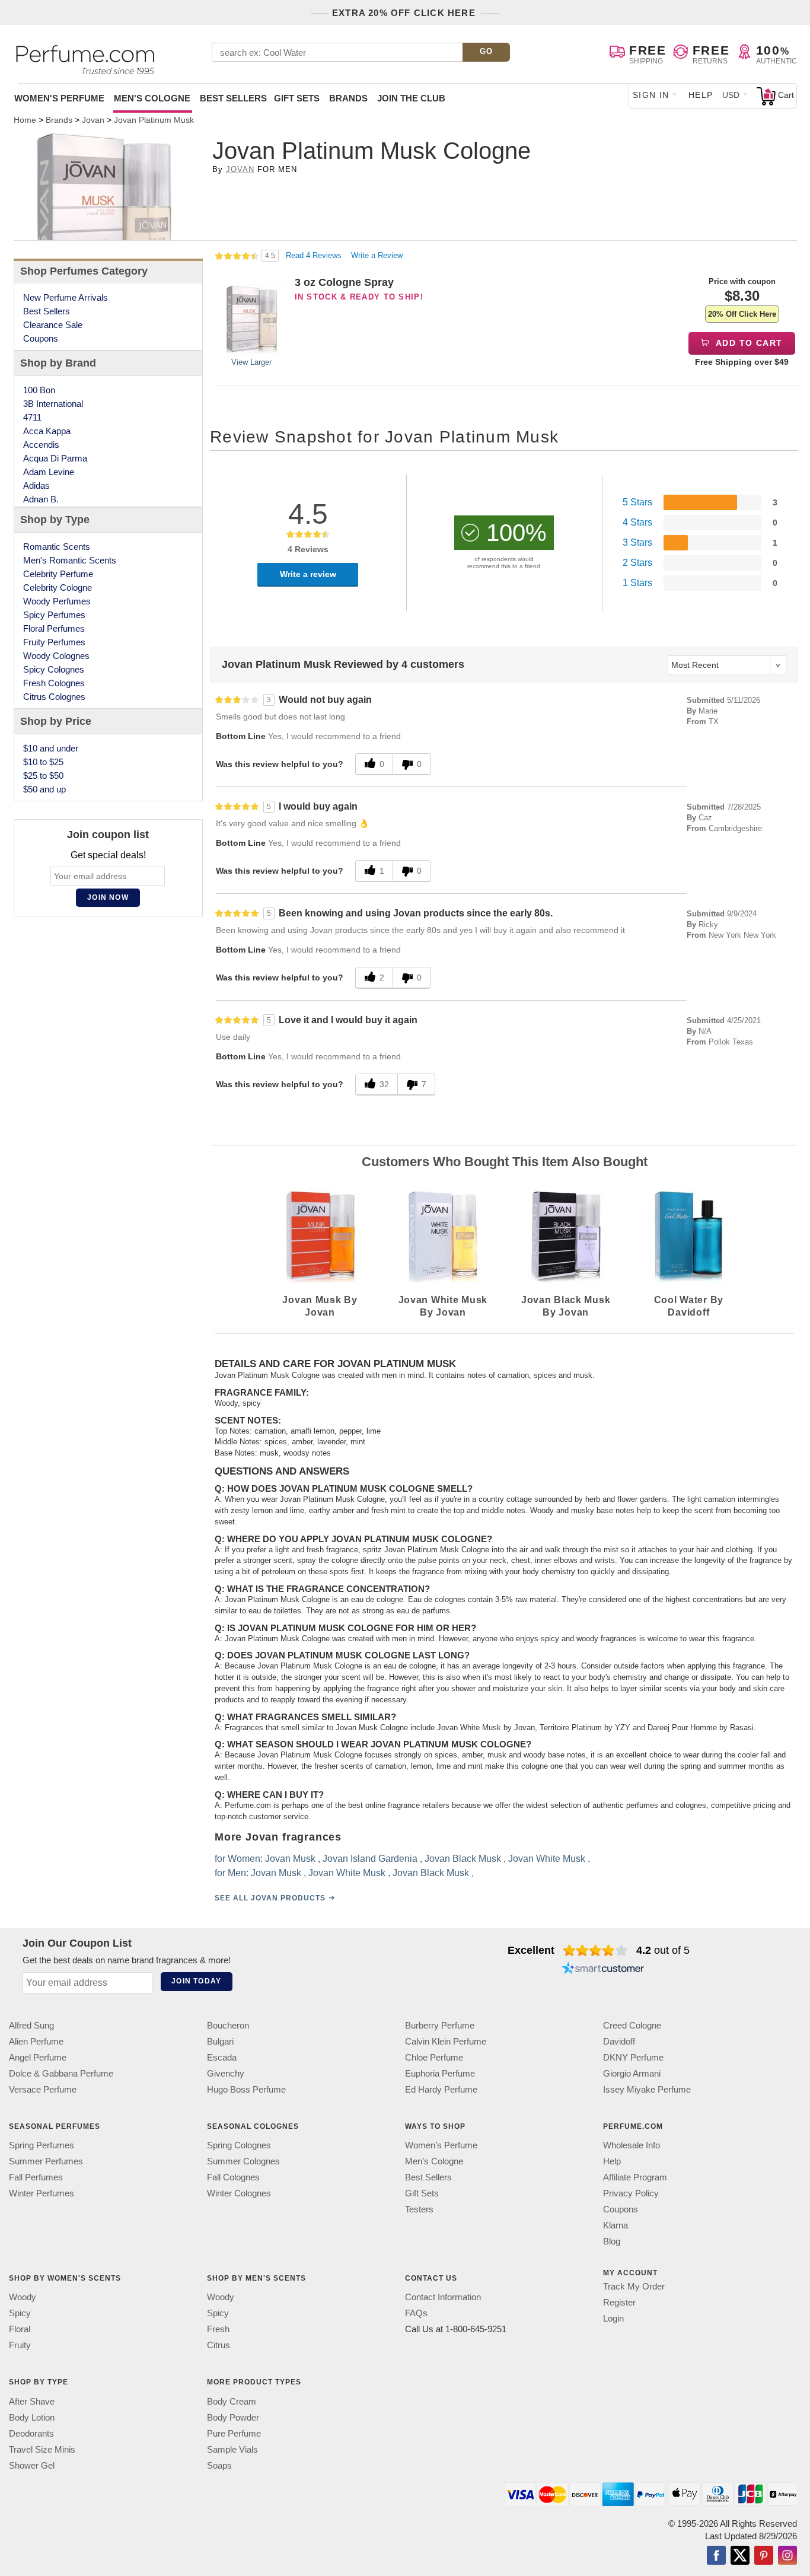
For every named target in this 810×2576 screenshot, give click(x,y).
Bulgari (220, 2041)
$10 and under (51, 748)
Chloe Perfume (434, 2057)
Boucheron (228, 2025)
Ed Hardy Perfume (441, 2089)
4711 (32, 417)
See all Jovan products (270, 1898)
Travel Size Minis (42, 2449)
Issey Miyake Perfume (647, 2089)
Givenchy (226, 2073)
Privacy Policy (631, 2193)
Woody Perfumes (57, 601)
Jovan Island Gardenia (370, 1859)
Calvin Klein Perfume (446, 2041)
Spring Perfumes (42, 2145)
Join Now (108, 897)
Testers (419, 2209)
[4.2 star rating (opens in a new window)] (596, 1950)
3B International (53, 404)
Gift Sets (297, 98)
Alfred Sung (31, 2025)
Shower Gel (32, 2465)
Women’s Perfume (441, 2145)
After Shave (32, 2401)
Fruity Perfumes (54, 642)
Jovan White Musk (547, 1859)
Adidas (36, 485)
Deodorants (31, 2433)
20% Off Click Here (742, 314)
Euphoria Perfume (440, 2073)
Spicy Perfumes (54, 615)
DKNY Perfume (633, 2057)
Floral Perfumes (54, 628)
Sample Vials (232, 2449)
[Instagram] (787, 2556)
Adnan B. (41, 499)
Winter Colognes (239, 2193)
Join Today (196, 1981)
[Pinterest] (764, 2556)
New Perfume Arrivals (66, 297)
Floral (20, 2330)
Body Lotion (32, 2417)
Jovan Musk (290, 1859)
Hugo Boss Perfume (246, 2089)
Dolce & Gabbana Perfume (61, 2073)
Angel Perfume (38, 2057)
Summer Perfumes (46, 2161)
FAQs (416, 2314)
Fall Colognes (233, 2177)
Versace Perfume (43, 2089)
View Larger (251, 362)
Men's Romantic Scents (70, 560)
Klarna (616, 2225)
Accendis (41, 445)
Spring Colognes (239, 2145)
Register (619, 2302)
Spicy (20, 2314)
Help (701, 95)
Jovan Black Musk (463, 1859)
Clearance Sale (53, 325)
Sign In (651, 95)
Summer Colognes (243, 2161)
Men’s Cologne (434, 2161)
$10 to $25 (43, 762)
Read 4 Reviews (315, 255)
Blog (612, 2241)
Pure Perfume (234, 2433)
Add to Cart (748, 343)
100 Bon (39, 390)
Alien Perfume (36, 2041)
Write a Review (377, 255)
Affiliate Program (635, 2177)
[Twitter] (740, 2556)
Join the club (411, 98)
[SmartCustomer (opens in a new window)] (603, 1969)
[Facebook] (716, 2556)
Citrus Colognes (54, 697)
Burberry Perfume (440, 2025)
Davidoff (619, 2041)
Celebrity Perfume (58, 574)
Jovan (240, 169)
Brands (348, 98)
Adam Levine (49, 472)
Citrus (219, 2346)
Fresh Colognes (54, 683)
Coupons (41, 338)
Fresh (218, 2330)
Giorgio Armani (632, 2073)
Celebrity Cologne (58, 588)
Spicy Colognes (54, 669)
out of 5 (663, 1950)
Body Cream (232, 2401)
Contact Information (443, 2298)
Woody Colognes (56, 656)
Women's (59, 98)
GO (487, 51)
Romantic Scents (57, 547)
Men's (152, 98)
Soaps (219, 2465)
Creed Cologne (632, 2025)
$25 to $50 (43, 776)
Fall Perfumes (36, 2177)
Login (613, 2318)
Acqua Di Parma (55, 458)
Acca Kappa (47, 431)
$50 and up (44, 789)
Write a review (308, 574)
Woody (23, 2298)
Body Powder (233, 2417)
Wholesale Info (632, 2145)
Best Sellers (233, 98)
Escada (222, 2057)
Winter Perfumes (42, 2193)
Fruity (20, 2346)
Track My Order (634, 2286)
